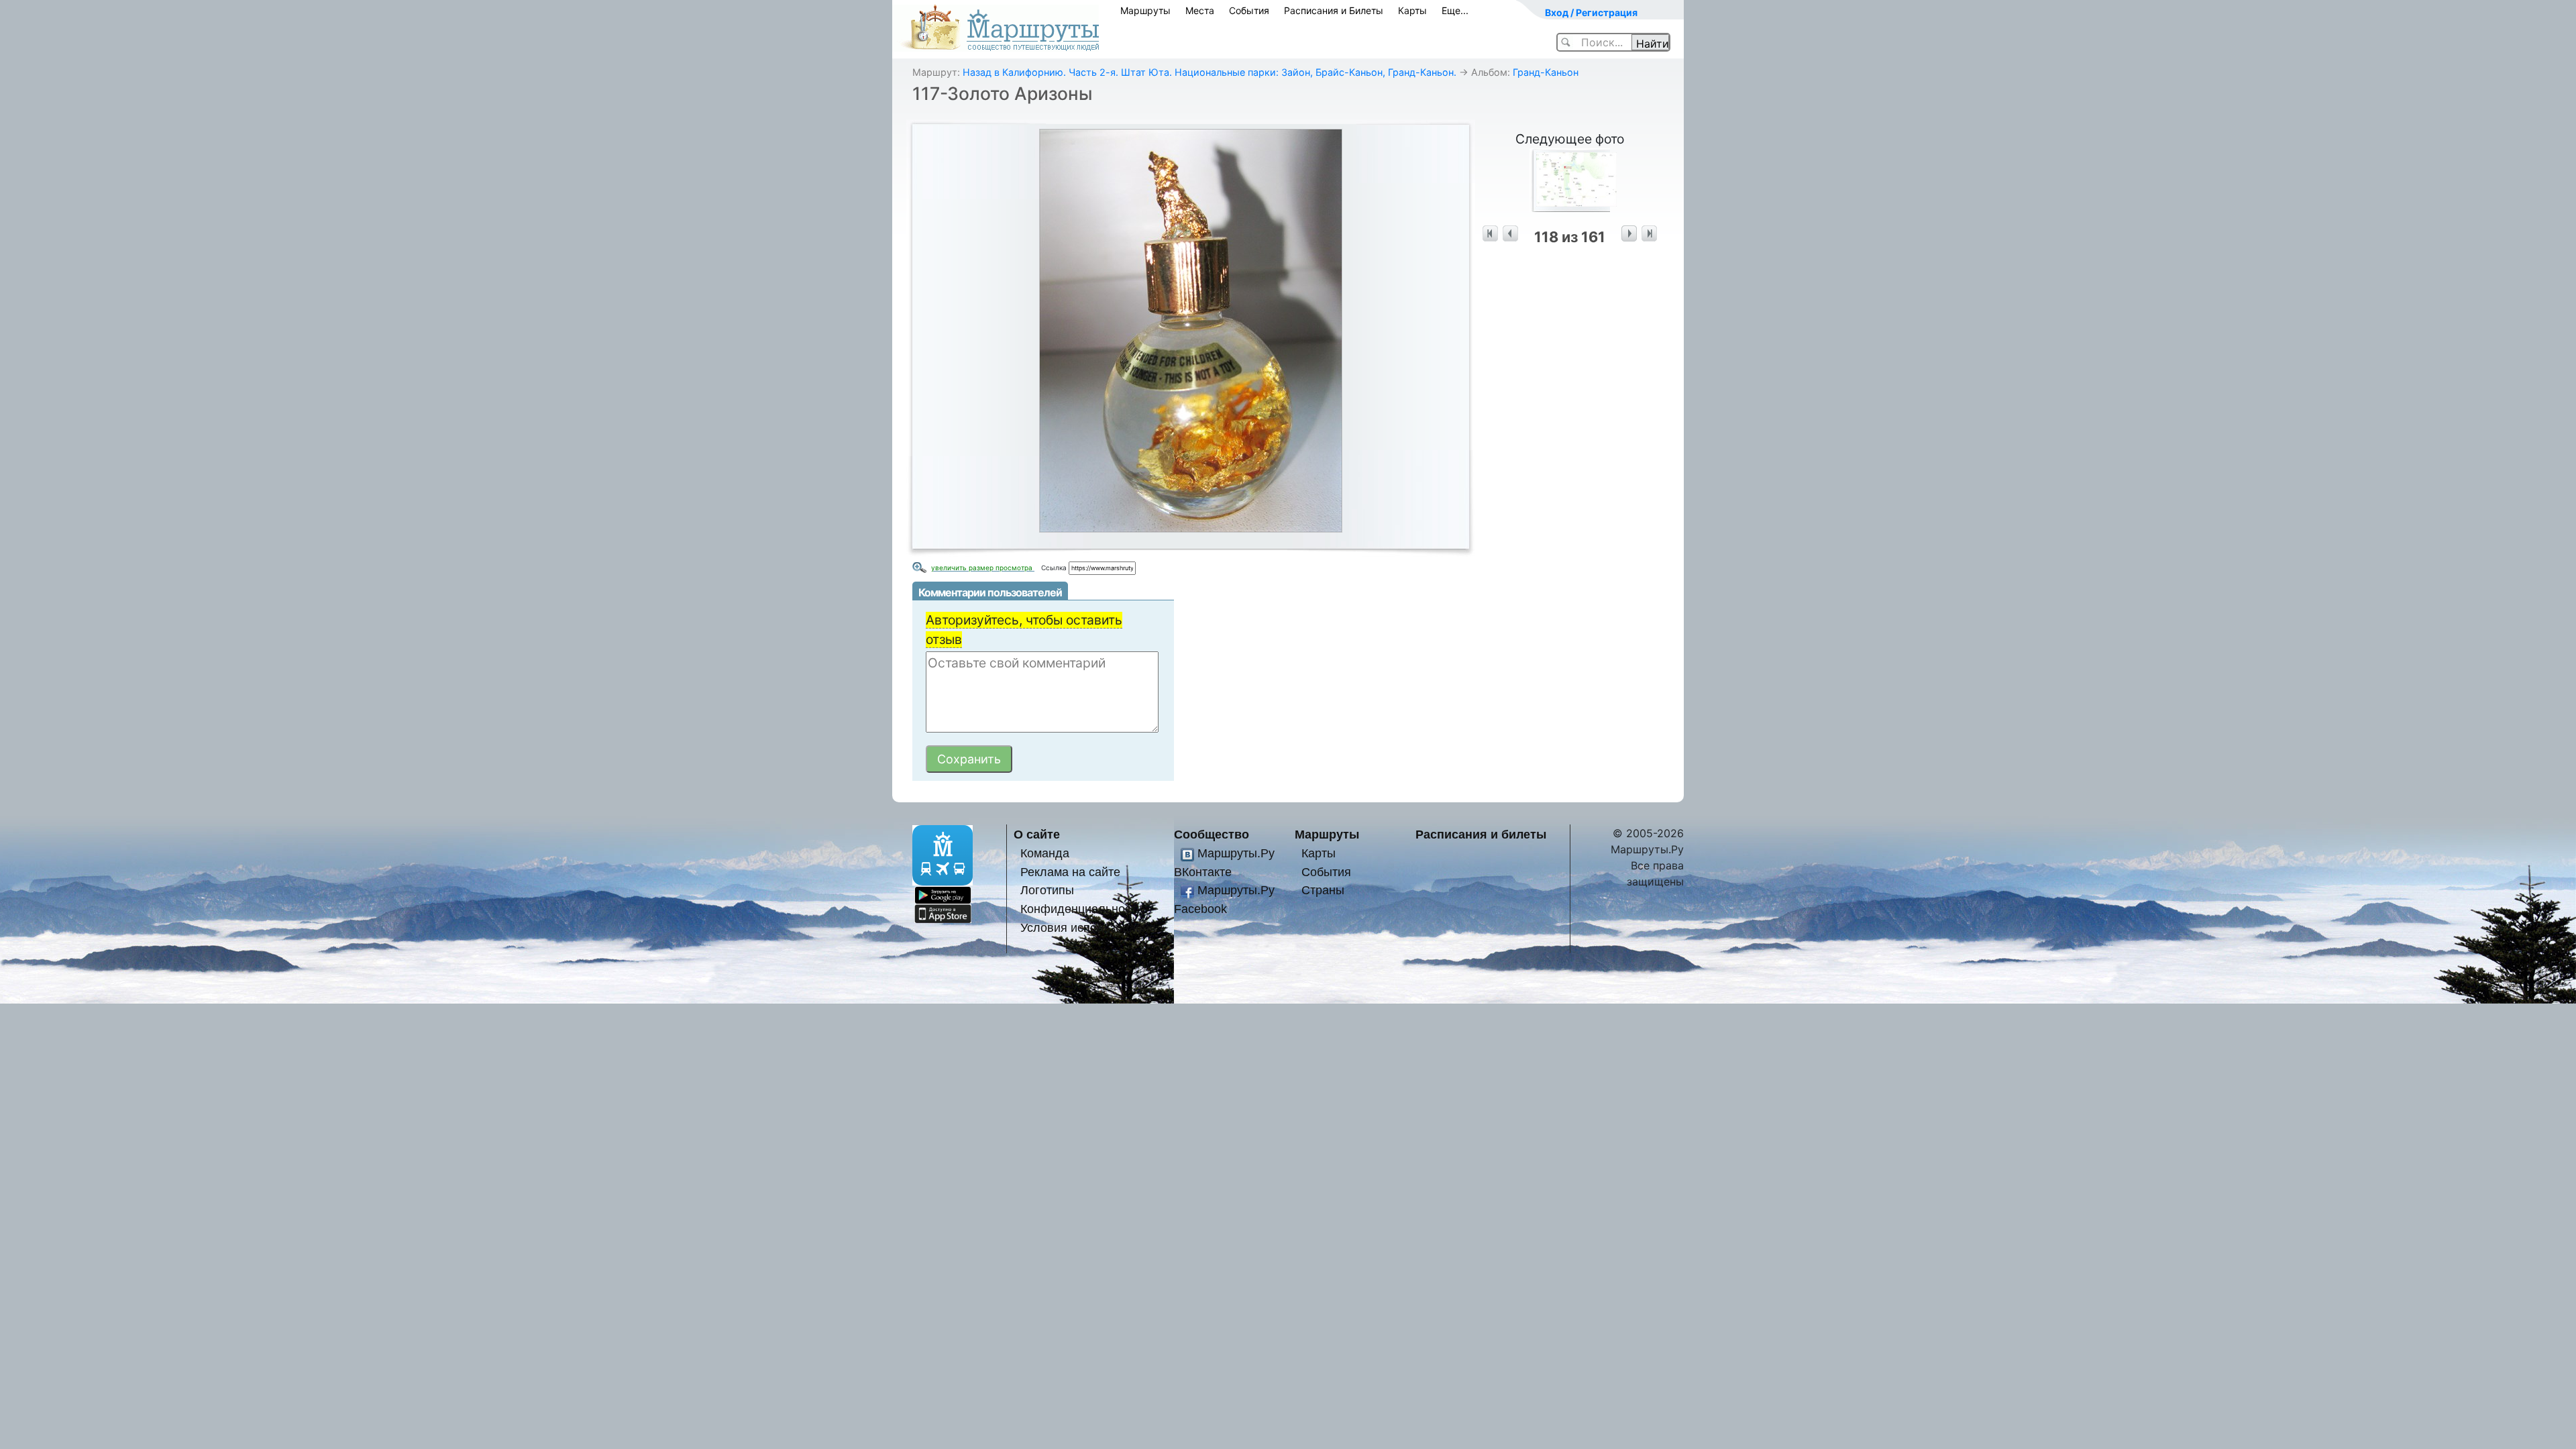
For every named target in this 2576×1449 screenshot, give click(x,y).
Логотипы (1047, 890)
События (1249, 10)
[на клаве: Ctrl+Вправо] (1629, 234)
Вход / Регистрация (1591, 12)
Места (1200, 10)
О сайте (1037, 834)
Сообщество (1212, 834)
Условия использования (1088, 927)
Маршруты (1145, 10)
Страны (1323, 890)
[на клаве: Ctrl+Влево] (1510, 234)
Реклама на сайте (1070, 872)
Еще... (1455, 10)
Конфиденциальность (1081, 909)
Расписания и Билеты (1334, 10)
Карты (1412, 10)
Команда (1045, 853)
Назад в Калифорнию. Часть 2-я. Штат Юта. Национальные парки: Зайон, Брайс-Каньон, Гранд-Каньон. (1210, 72)
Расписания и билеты (1481, 834)
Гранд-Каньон (1546, 72)
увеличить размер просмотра (983, 568)
